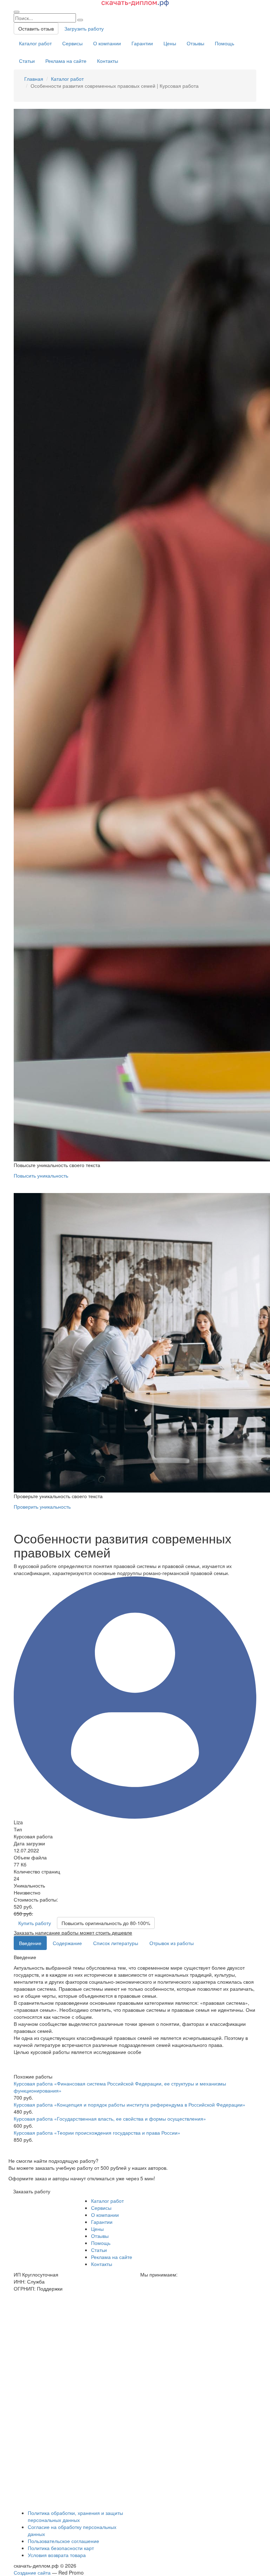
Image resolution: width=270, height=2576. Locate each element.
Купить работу (35, 1923)
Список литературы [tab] (116, 1943)
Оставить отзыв (36, 28)
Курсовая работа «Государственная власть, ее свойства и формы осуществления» (110, 2119)
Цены (170, 43)
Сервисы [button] (101, 2208)
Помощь (224, 43)
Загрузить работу (84, 28)
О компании (107, 43)
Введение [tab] (30, 1943)
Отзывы (195, 43)
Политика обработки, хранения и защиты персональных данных (75, 2516)
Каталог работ (35, 43)
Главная (34, 79)
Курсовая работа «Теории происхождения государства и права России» (97, 2133)
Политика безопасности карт (61, 2548)
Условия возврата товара (57, 2555)
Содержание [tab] (67, 1943)
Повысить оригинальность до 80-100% (106, 1923)
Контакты (108, 61)
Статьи (27, 61)
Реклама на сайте (66, 61)
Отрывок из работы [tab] (172, 1943)
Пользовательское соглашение (63, 2541)
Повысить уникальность (41, 1175)
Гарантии (142, 43)
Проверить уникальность (42, 1507)
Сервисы (72, 43)
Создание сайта (32, 2572)
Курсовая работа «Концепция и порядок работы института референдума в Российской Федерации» (130, 2104)
